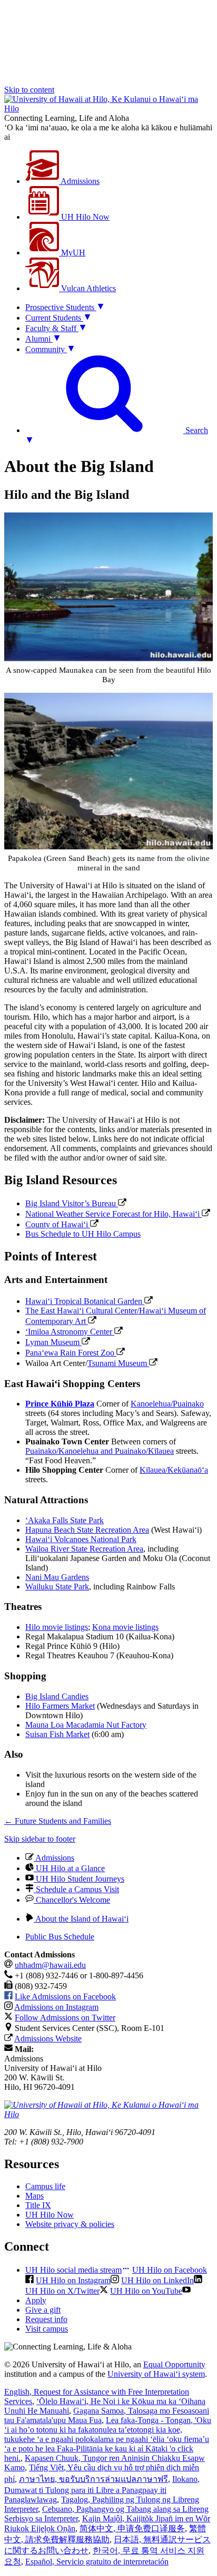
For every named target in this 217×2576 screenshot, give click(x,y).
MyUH (72, 253)
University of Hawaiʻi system (156, 2374)
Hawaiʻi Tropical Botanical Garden (85, 1301)
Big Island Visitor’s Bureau (72, 1203)
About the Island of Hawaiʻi (81, 1919)
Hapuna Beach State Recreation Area (87, 1530)
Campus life (45, 2186)
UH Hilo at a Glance (69, 1868)
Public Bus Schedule (60, 1937)
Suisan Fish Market (57, 1734)
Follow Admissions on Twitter (65, 2018)
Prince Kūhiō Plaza (60, 1404)
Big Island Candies (57, 1696)
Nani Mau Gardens (57, 1577)
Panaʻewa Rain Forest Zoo (71, 1353)
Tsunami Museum (118, 1363)
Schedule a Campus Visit (76, 1889)
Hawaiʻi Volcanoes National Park (81, 1539)
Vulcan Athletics (87, 288)
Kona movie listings (125, 1627)
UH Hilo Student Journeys (79, 1879)
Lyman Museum (53, 1342)
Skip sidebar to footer (40, 1839)
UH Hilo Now (84, 217)
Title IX (38, 2205)
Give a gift (43, 2310)
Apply (36, 2300)
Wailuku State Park (57, 1587)
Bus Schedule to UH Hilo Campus (83, 1234)
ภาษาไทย (93, 2479)
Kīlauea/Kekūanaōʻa (174, 1470)
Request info (46, 2319)
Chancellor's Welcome (72, 1900)
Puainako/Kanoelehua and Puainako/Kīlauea (100, 1451)
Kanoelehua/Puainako (167, 1404)
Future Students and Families (58, 1821)
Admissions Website (48, 2039)
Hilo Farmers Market (60, 1706)
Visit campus (47, 2329)
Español (97, 2562)
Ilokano (102, 2489)
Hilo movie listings (57, 1627)
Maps (34, 2196)
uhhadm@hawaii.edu (50, 1965)
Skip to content (29, 90)
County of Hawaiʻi (58, 1224)
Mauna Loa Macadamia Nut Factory (86, 1725)
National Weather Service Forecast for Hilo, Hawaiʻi (114, 1214)
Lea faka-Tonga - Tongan (108, 2439)
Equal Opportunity (174, 2364)
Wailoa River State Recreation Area (84, 1549)
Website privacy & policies (70, 2224)
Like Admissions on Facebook (65, 1997)
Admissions (79, 181)
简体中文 (132, 2528)
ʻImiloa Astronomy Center (70, 1332)
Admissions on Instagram (56, 2007)
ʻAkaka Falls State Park (65, 1520)
